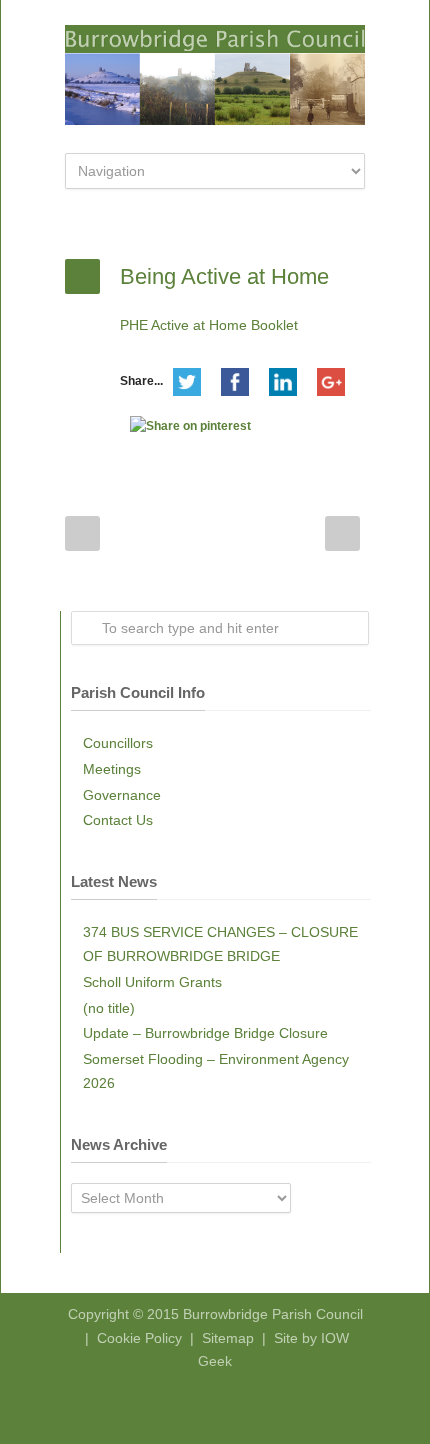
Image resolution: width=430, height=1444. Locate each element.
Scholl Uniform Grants (152, 982)
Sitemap (228, 1338)
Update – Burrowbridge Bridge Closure (205, 1033)
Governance (122, 795)
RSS (230, 1404)
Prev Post (82, 533)
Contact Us (118, 820)
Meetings (112, 769)
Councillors (118, 743)
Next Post (342, 533)
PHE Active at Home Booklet (209, 325)
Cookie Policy (139, 1338)
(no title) (109, 1008)
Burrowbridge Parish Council (273, 1314)
